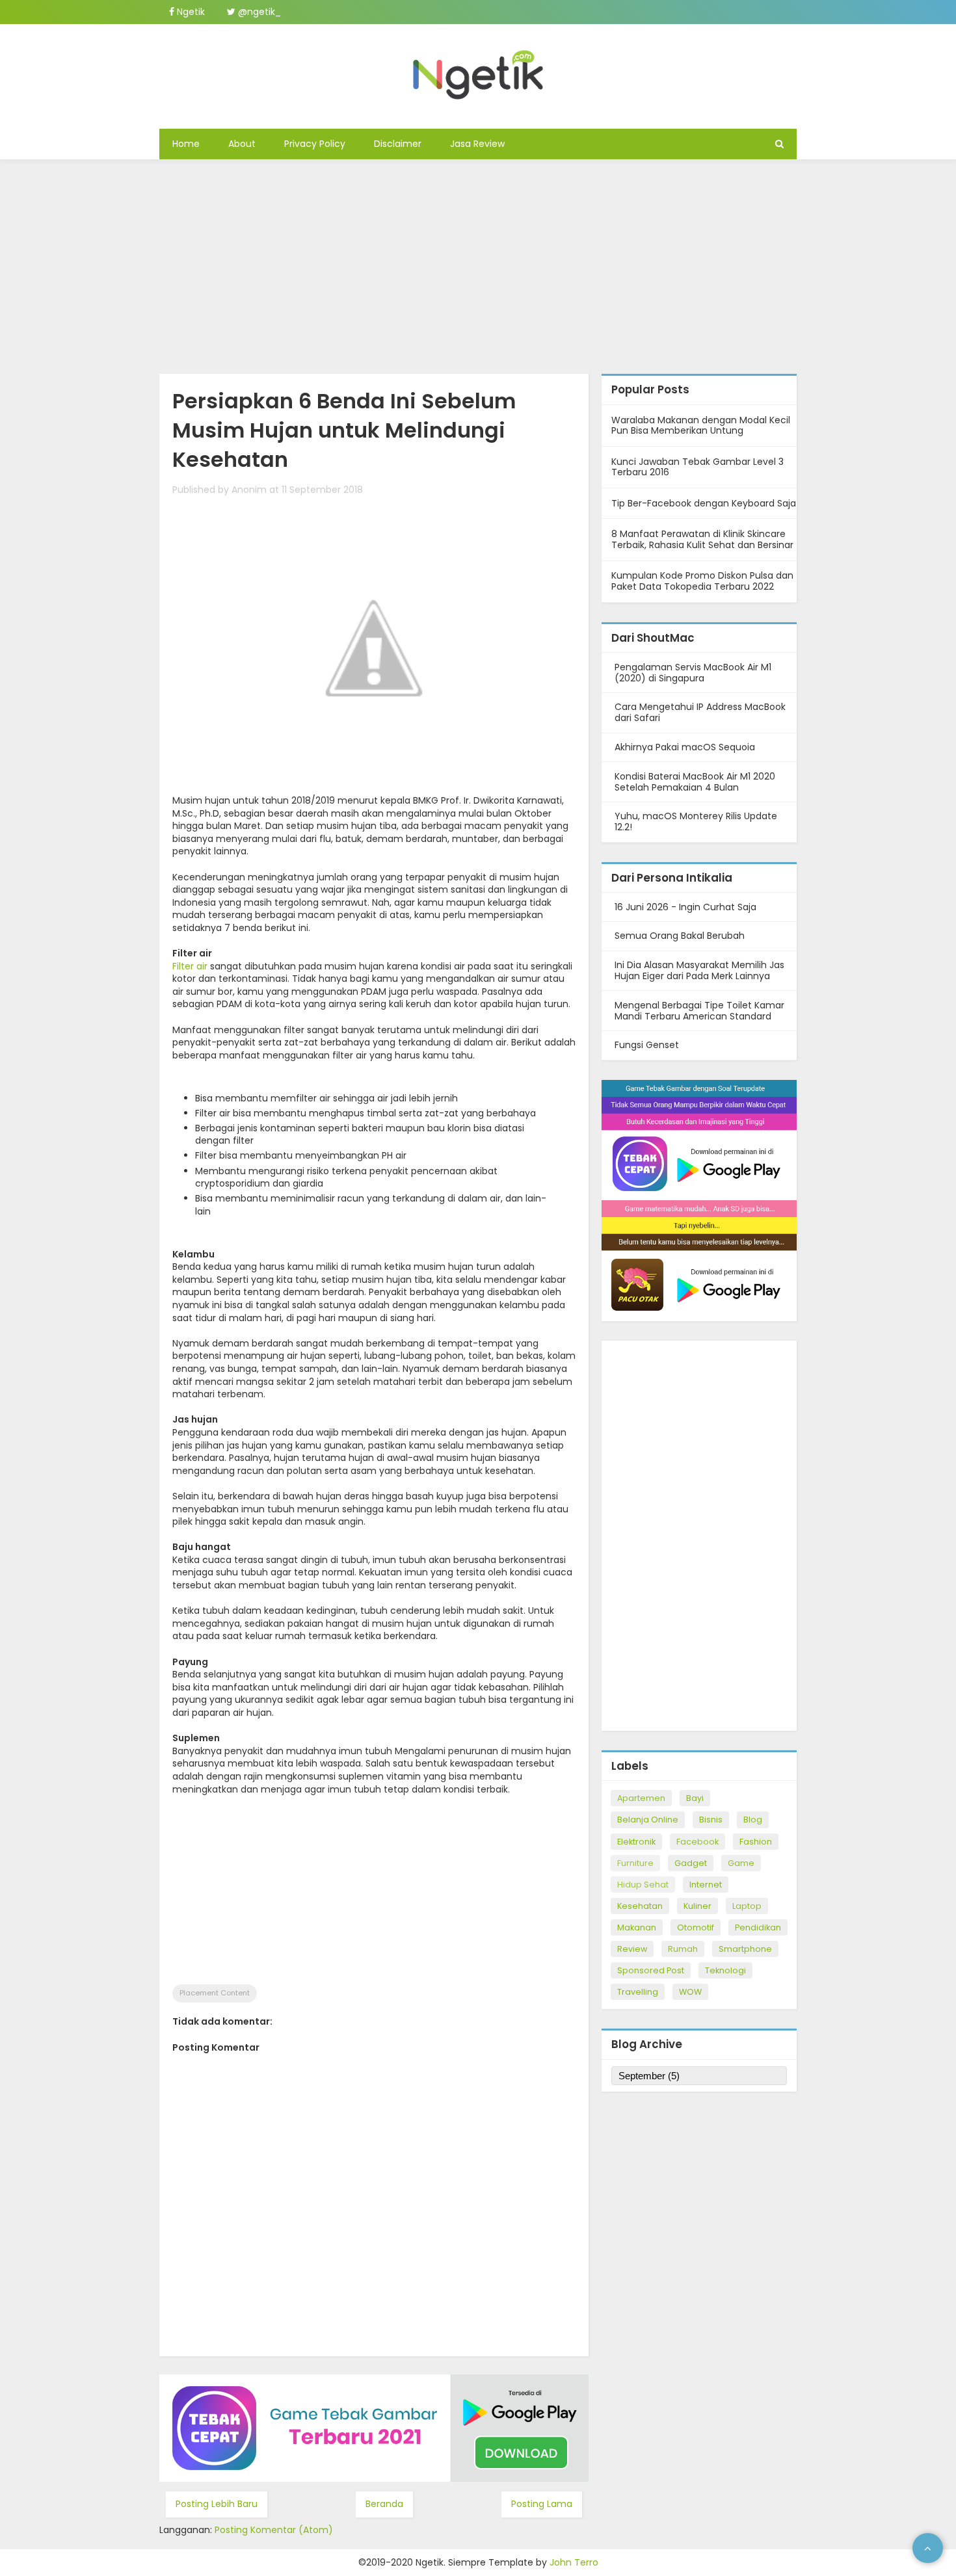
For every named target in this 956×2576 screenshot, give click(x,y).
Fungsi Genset (647, 1045)
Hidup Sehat (643, 1885)
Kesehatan (640, 1906)
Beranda (384, 2504)
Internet (706, 1885)
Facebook (697, 1842)
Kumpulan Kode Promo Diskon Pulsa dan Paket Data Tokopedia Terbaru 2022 (702, 581)
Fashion (756, 1842)
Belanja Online (648, 1820)
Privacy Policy (315, 144)
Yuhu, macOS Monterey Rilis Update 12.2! (696, 821)
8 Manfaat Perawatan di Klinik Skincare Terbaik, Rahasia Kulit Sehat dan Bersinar (702, 539)
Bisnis (711, 1820)
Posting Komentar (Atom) (274, 2530)
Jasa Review (477, 144)
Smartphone (745, 1949)
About (242, 144)
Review (632, 1949)
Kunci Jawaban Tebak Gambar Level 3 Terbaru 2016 (697, 467)
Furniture (635, 1863)
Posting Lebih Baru (217, 2504)
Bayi (695, 1798)
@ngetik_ (258, 12)
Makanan (637, 1927)
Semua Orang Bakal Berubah (680, 936)
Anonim (249, 490)
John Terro (574, 2562)
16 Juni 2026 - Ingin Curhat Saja (685, 907)
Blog (753, 1820)
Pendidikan (758, 1927)
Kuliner (697, 1906)
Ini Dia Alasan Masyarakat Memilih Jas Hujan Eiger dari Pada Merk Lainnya (699, 970)
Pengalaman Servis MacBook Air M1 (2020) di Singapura (693, 673)
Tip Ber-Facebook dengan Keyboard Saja (704, 503)
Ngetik (190, 12)
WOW (690, 1992)
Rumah (683, 1949)
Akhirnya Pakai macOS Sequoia (685, 747)
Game (741, 1863)
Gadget (691, 1863)
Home (186, 144)
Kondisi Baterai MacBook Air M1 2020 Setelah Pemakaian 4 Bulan (695, 782)
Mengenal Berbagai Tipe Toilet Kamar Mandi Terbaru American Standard (699, 1011)
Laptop (747, 1906)
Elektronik (636, 1842)
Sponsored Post (651, 1970)
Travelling (638, 1992)
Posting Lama (542, 2504)
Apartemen (641, 1798)
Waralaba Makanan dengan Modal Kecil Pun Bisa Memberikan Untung (701, 426)
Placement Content (215, 1993)
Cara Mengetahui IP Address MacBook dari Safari (700, 712)
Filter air (190, 966)
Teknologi (725, 1970)
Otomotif (696, 1927)
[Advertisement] (478, 263)
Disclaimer (398, 144)
